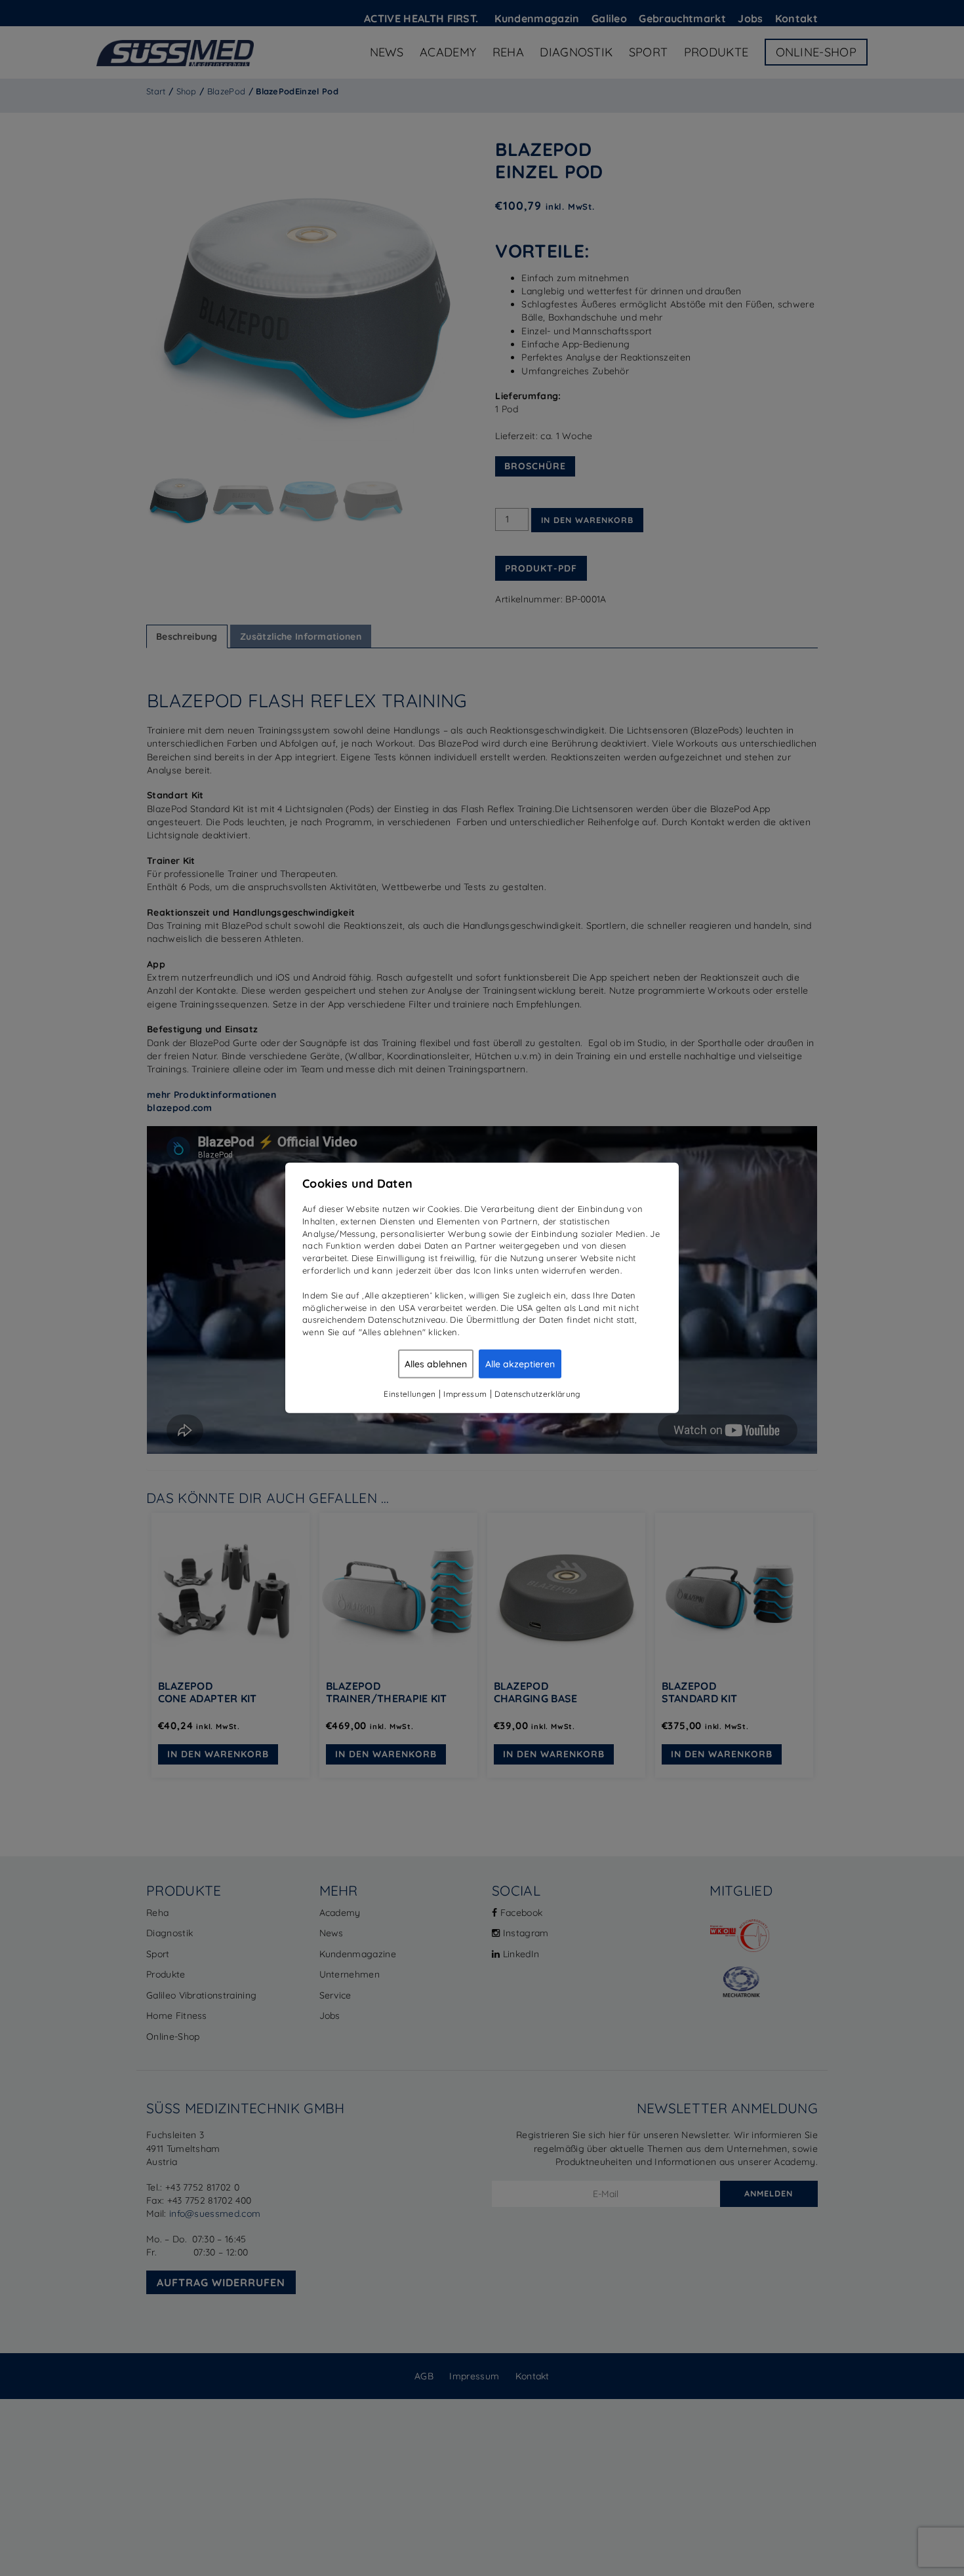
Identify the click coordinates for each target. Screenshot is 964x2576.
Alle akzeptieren (520, 1364)
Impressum (465, 1394)
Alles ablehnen (436, 1364)
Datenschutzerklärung (537, 1394)
